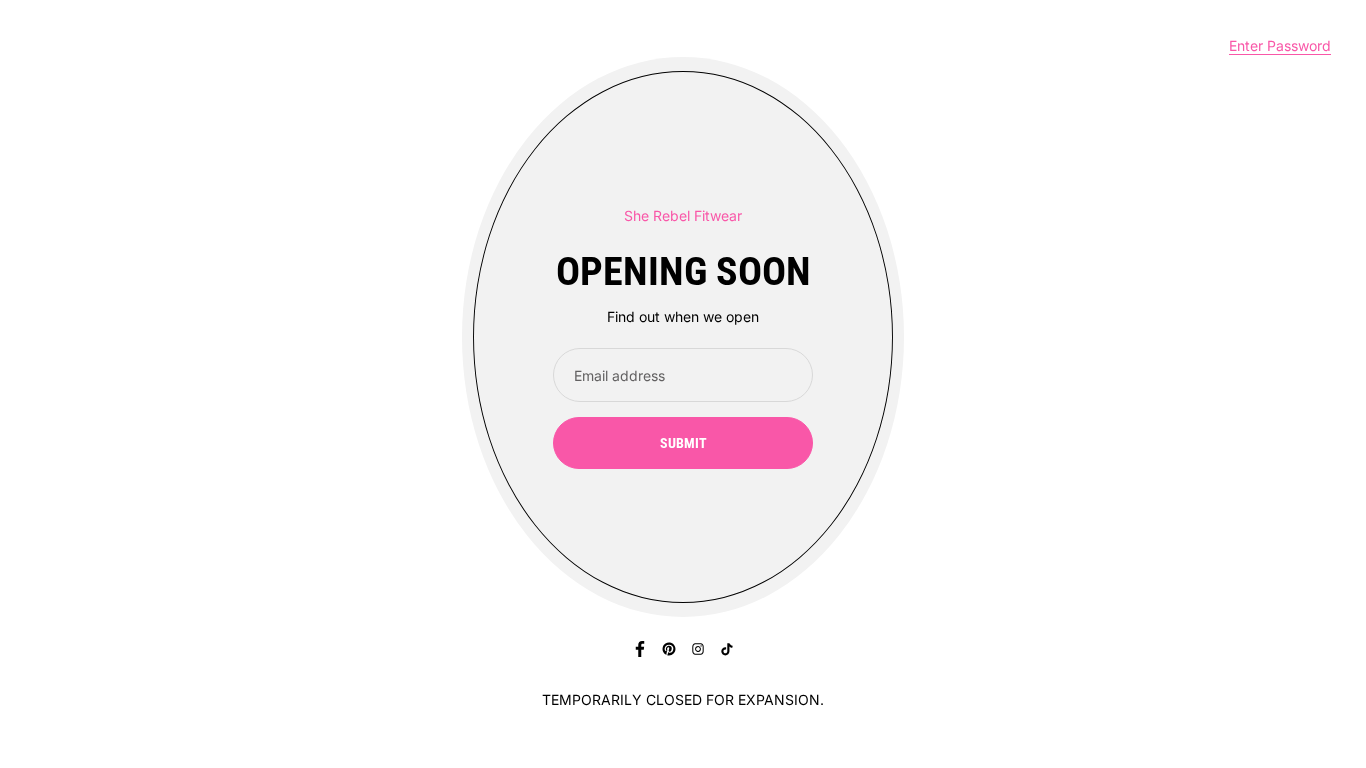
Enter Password (1280, 45)
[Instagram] (698, 649)
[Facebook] (640, 649)
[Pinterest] (669, 649)
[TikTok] (727, 649)
